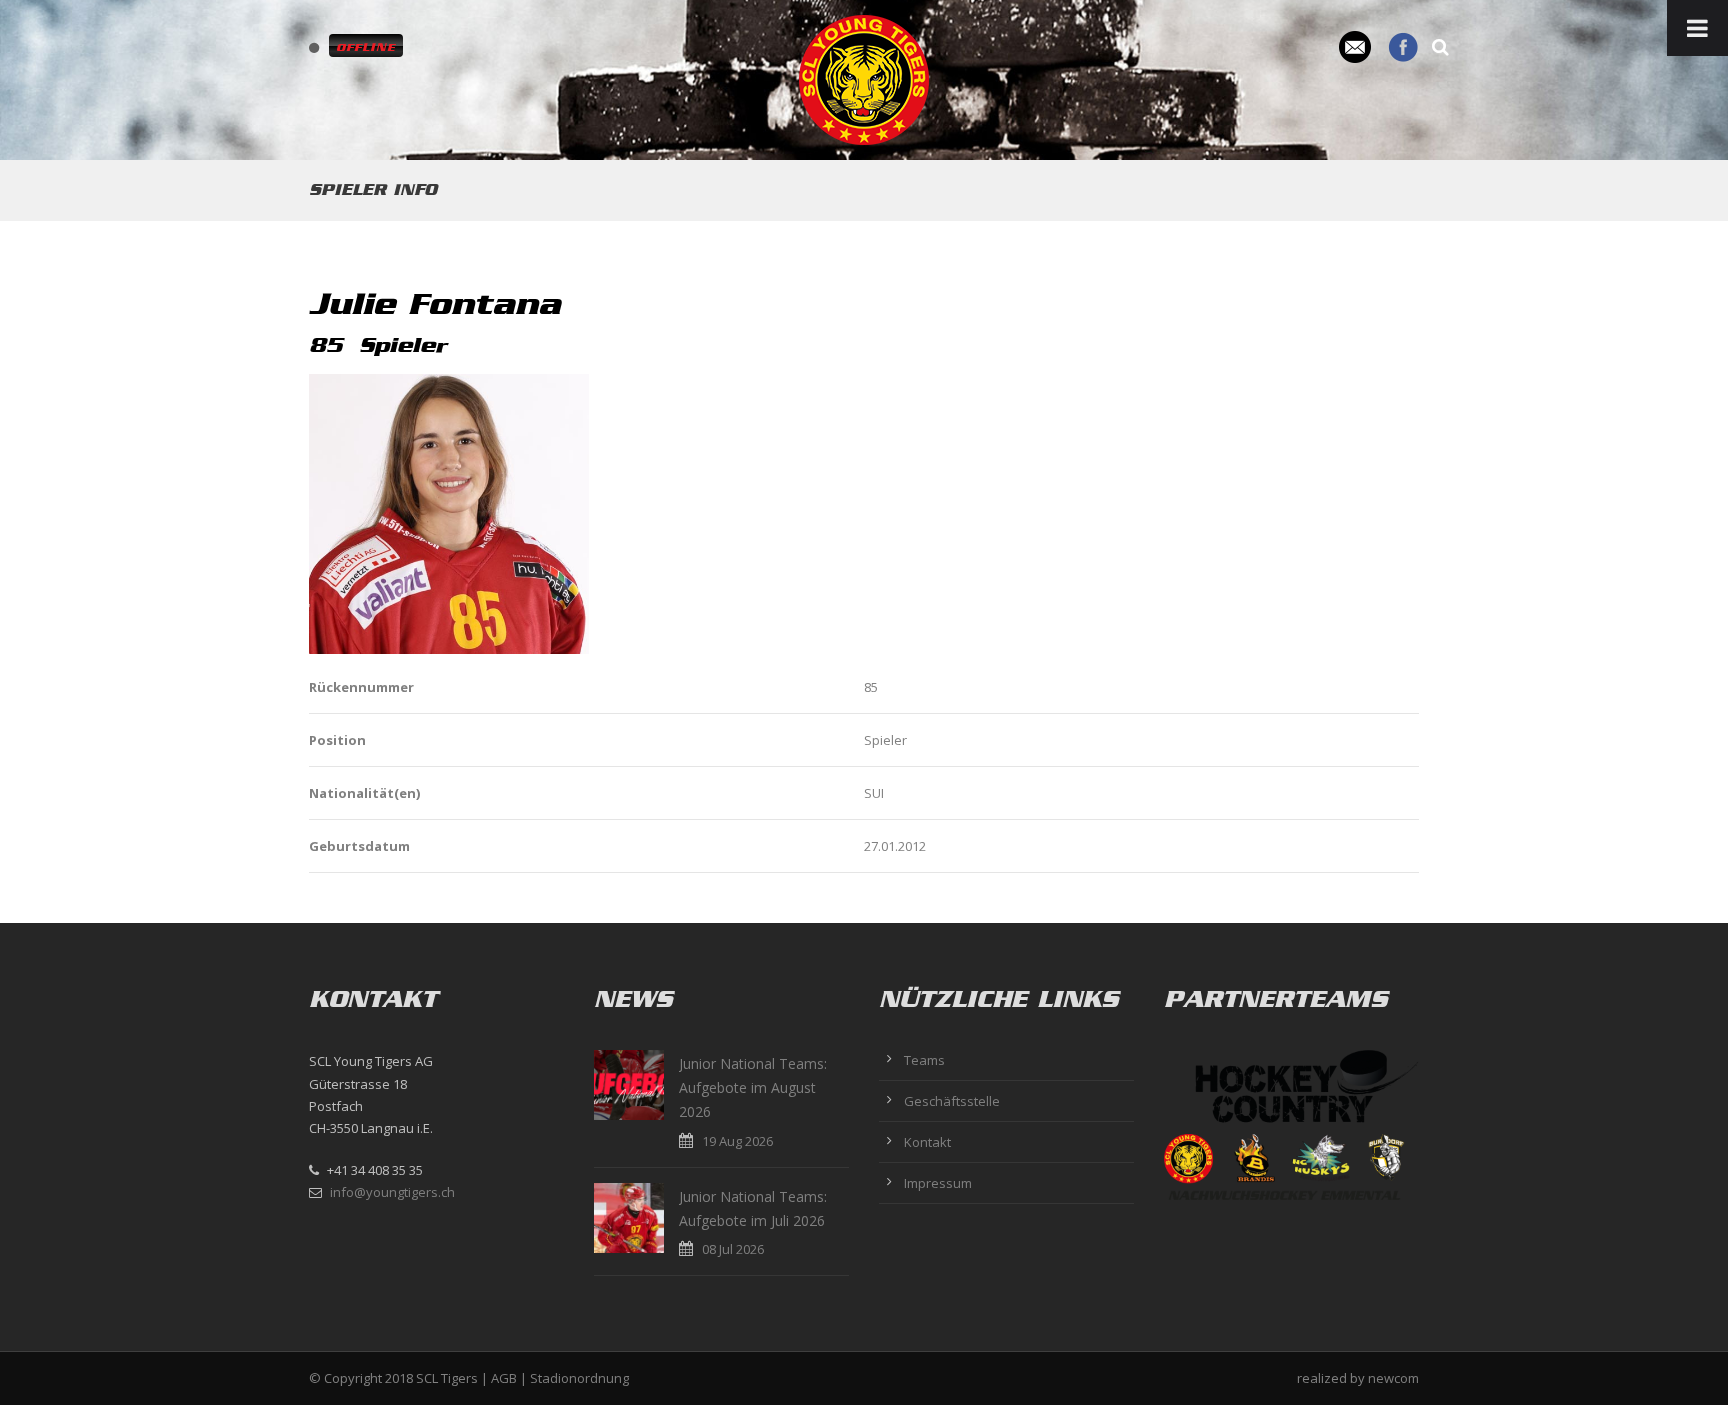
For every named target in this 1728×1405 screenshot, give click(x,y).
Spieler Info (373, 189)
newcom (1393, 1378)
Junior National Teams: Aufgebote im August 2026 (753, 1087)
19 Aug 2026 (737, 1141)
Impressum (938, 1183)
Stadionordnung (579, 1378)
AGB (504, 1378)
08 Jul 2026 (733, 1249)
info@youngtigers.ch (392, 1192)
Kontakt (927, 1142)
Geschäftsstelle (952, 1101)
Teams (924, 1060)
